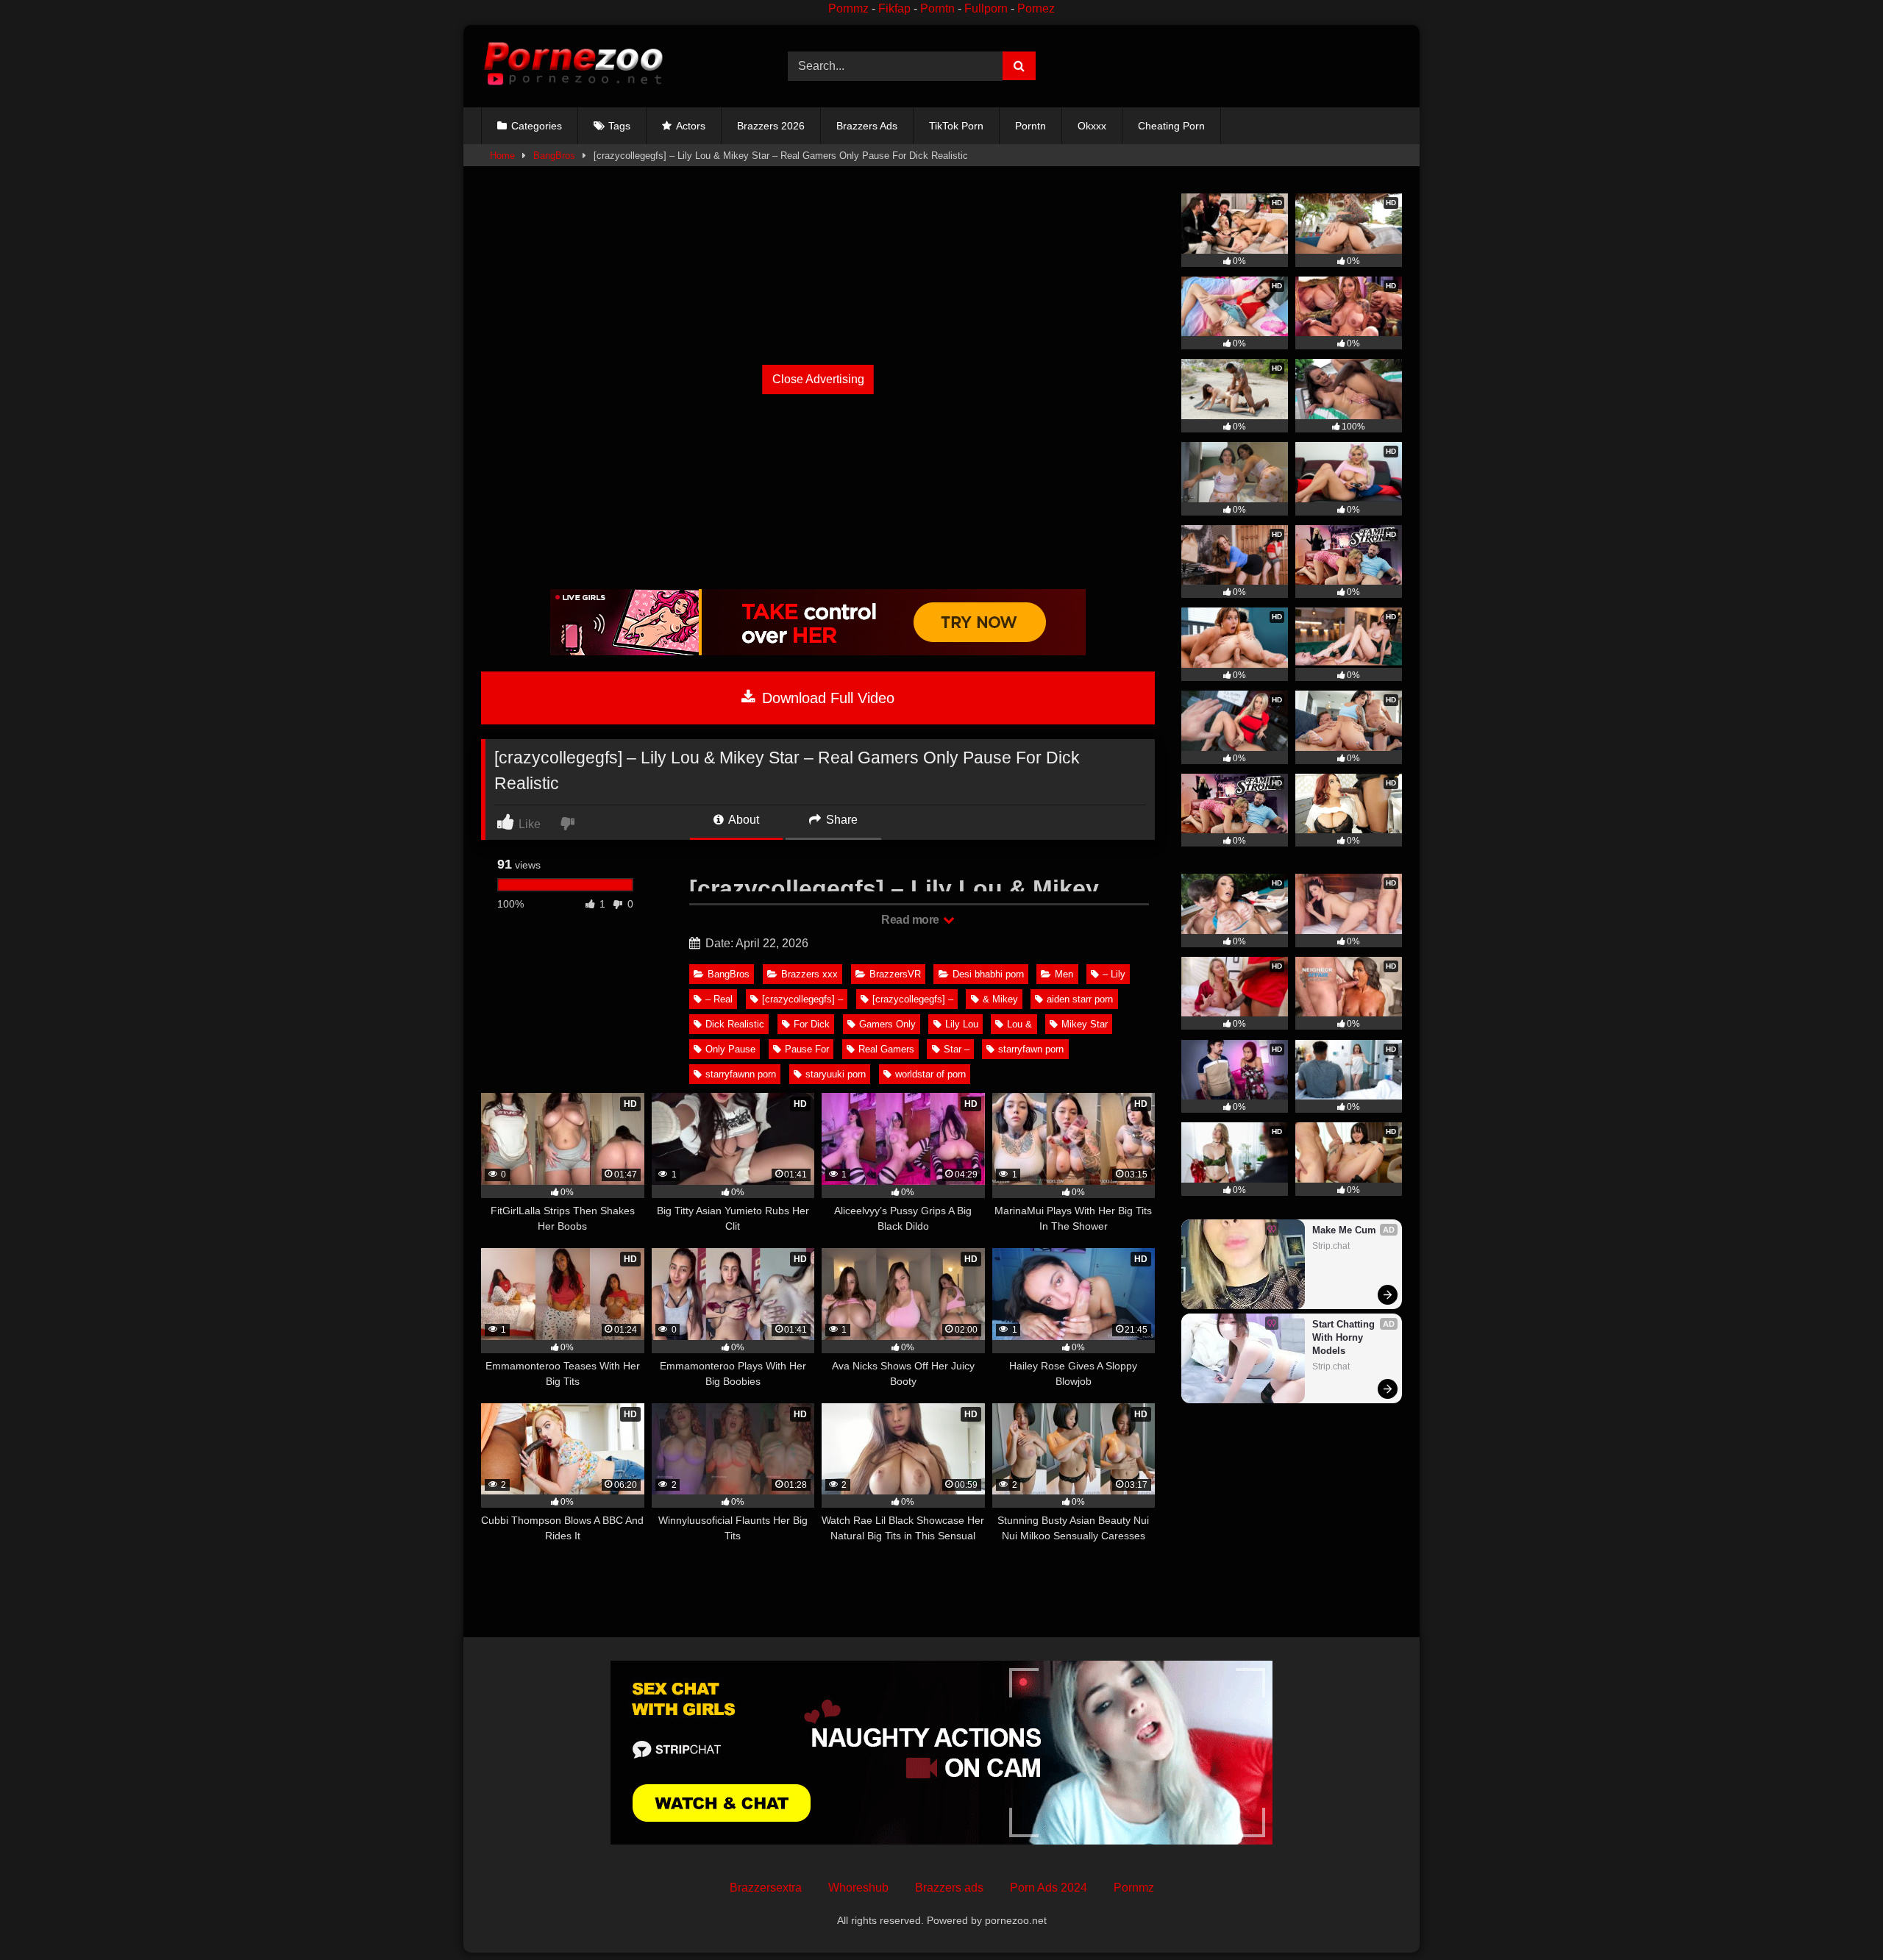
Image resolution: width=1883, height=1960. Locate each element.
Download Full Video (826, 698)
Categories (537, 126)
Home (502, 156)
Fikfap (894, 8)
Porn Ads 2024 (1049, 1888)
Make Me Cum (1344, 1230)
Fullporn (986, 8)
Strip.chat (1331, 1246)
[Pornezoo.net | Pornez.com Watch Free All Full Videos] (573, 66)
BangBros (554, 156)
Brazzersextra (766, 1888)
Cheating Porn (1171, 126)
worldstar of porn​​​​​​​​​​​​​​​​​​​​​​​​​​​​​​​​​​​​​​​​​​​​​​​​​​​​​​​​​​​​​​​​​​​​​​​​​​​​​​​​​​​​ (930, 1074)
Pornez (1036, 8)
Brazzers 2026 (771, 126)
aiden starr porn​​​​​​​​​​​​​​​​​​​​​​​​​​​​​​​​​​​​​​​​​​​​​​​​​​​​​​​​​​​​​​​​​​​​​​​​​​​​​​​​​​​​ (1080, 999)
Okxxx (1092, 126)
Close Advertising (818, 379)
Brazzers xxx (809, 974)
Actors (691, 126)
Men (1064, 974)
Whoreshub (858, 1888)
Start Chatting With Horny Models (1345, 1337)
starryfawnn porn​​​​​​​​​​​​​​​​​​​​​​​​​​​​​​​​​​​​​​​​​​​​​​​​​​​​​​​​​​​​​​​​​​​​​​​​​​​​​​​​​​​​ (741, 1074)
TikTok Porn (956, 126)
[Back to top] (1837, 1916)
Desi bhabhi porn (988, 974)
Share (840, 820)
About (743, 820)
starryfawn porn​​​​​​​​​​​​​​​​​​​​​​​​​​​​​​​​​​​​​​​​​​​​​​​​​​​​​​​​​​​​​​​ (1031, 1049)
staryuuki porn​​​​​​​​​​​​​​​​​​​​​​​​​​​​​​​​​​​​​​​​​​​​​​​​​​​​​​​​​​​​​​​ (836, 1074)
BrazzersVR (895, 974)
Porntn (937, 8)
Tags (619, 126)
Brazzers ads (949, 1888)
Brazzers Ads (867, 126)
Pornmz (848, 8)
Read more (911, 920)
